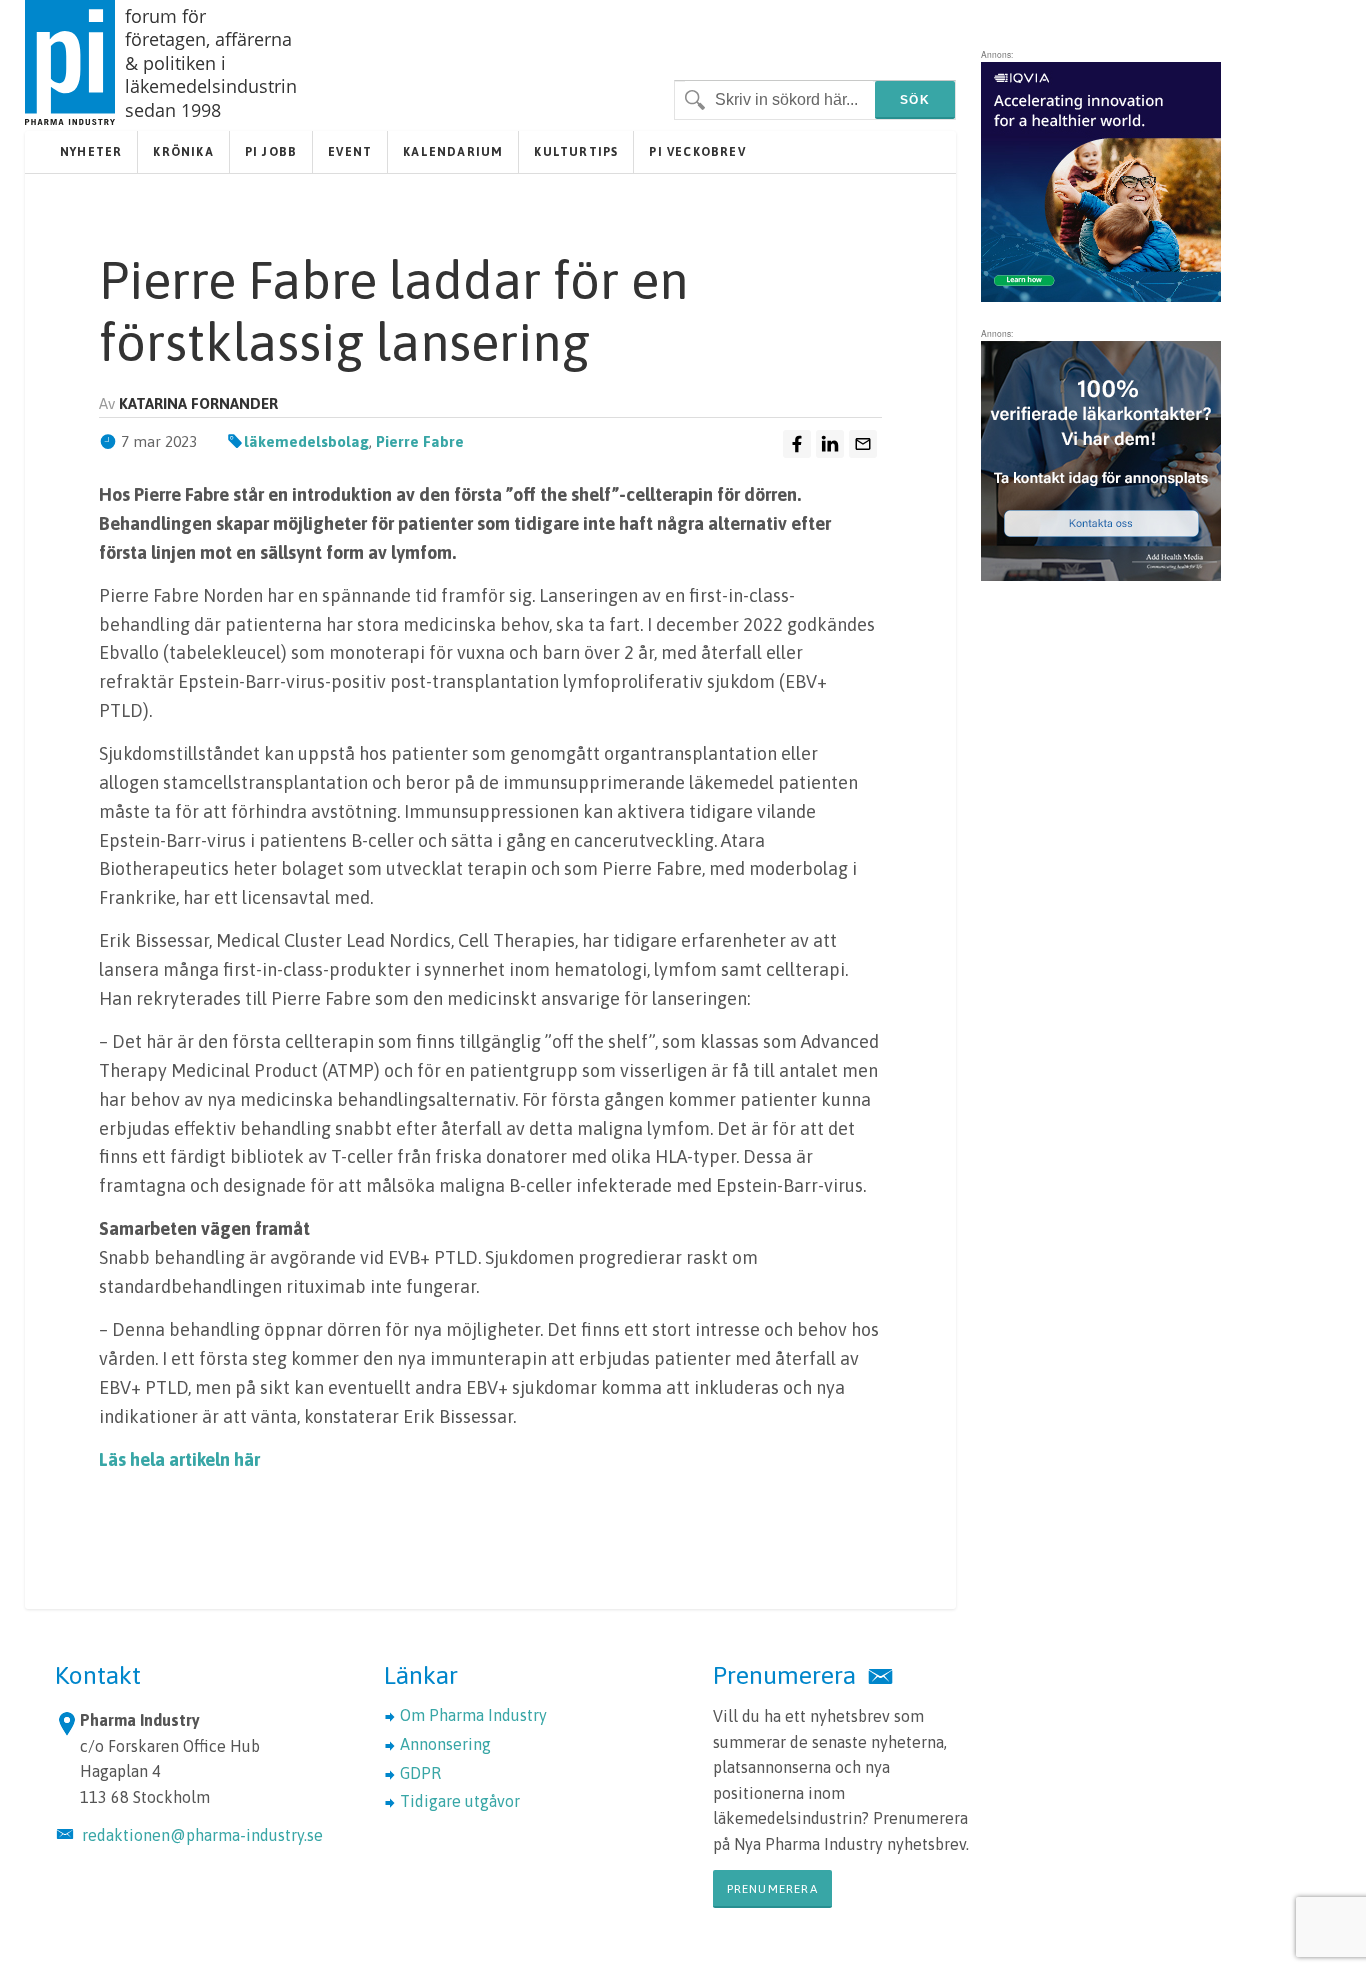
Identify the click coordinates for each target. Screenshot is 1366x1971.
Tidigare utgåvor (460, 1801)
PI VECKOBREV (697, 152)
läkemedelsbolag (306, 441)
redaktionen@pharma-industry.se (202, 1835)
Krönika (183, 152)
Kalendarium (453, 152)
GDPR (420, 1773)
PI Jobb (271, 152)
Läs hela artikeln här (179, 1459)
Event (350, 152)
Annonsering (445, 1744)
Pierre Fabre (420, 441)
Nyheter (91, 152)
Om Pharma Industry (473, 1715)
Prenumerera (772, 1889)
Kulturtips (576, 152)
